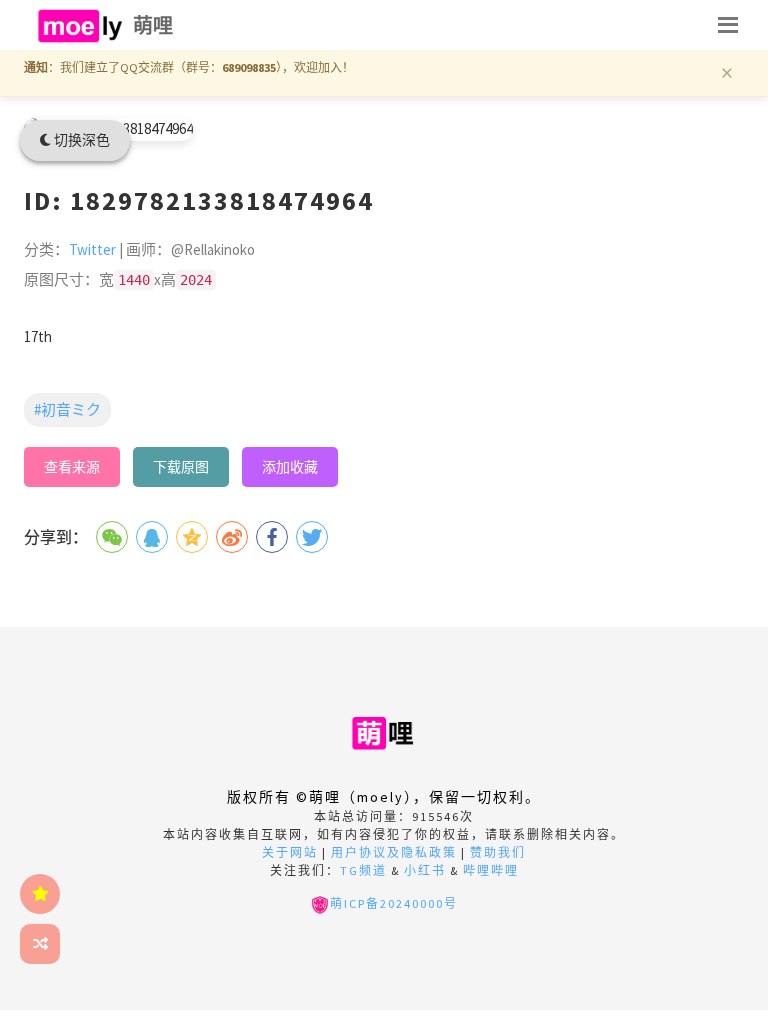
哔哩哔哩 (491, 870)
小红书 (425, 870)
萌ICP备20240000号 (394, 903)
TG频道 (363, 870)
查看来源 (72, 467)
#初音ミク (67, 409)
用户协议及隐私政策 (394, 852)
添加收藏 (290, 467)
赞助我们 (498, 852)
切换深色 (80, 140)
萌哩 (153, 25)
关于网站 (290, 852)
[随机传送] (40, 944)
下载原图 (181, 467)
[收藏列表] (40, 894)
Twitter (92, 249)
